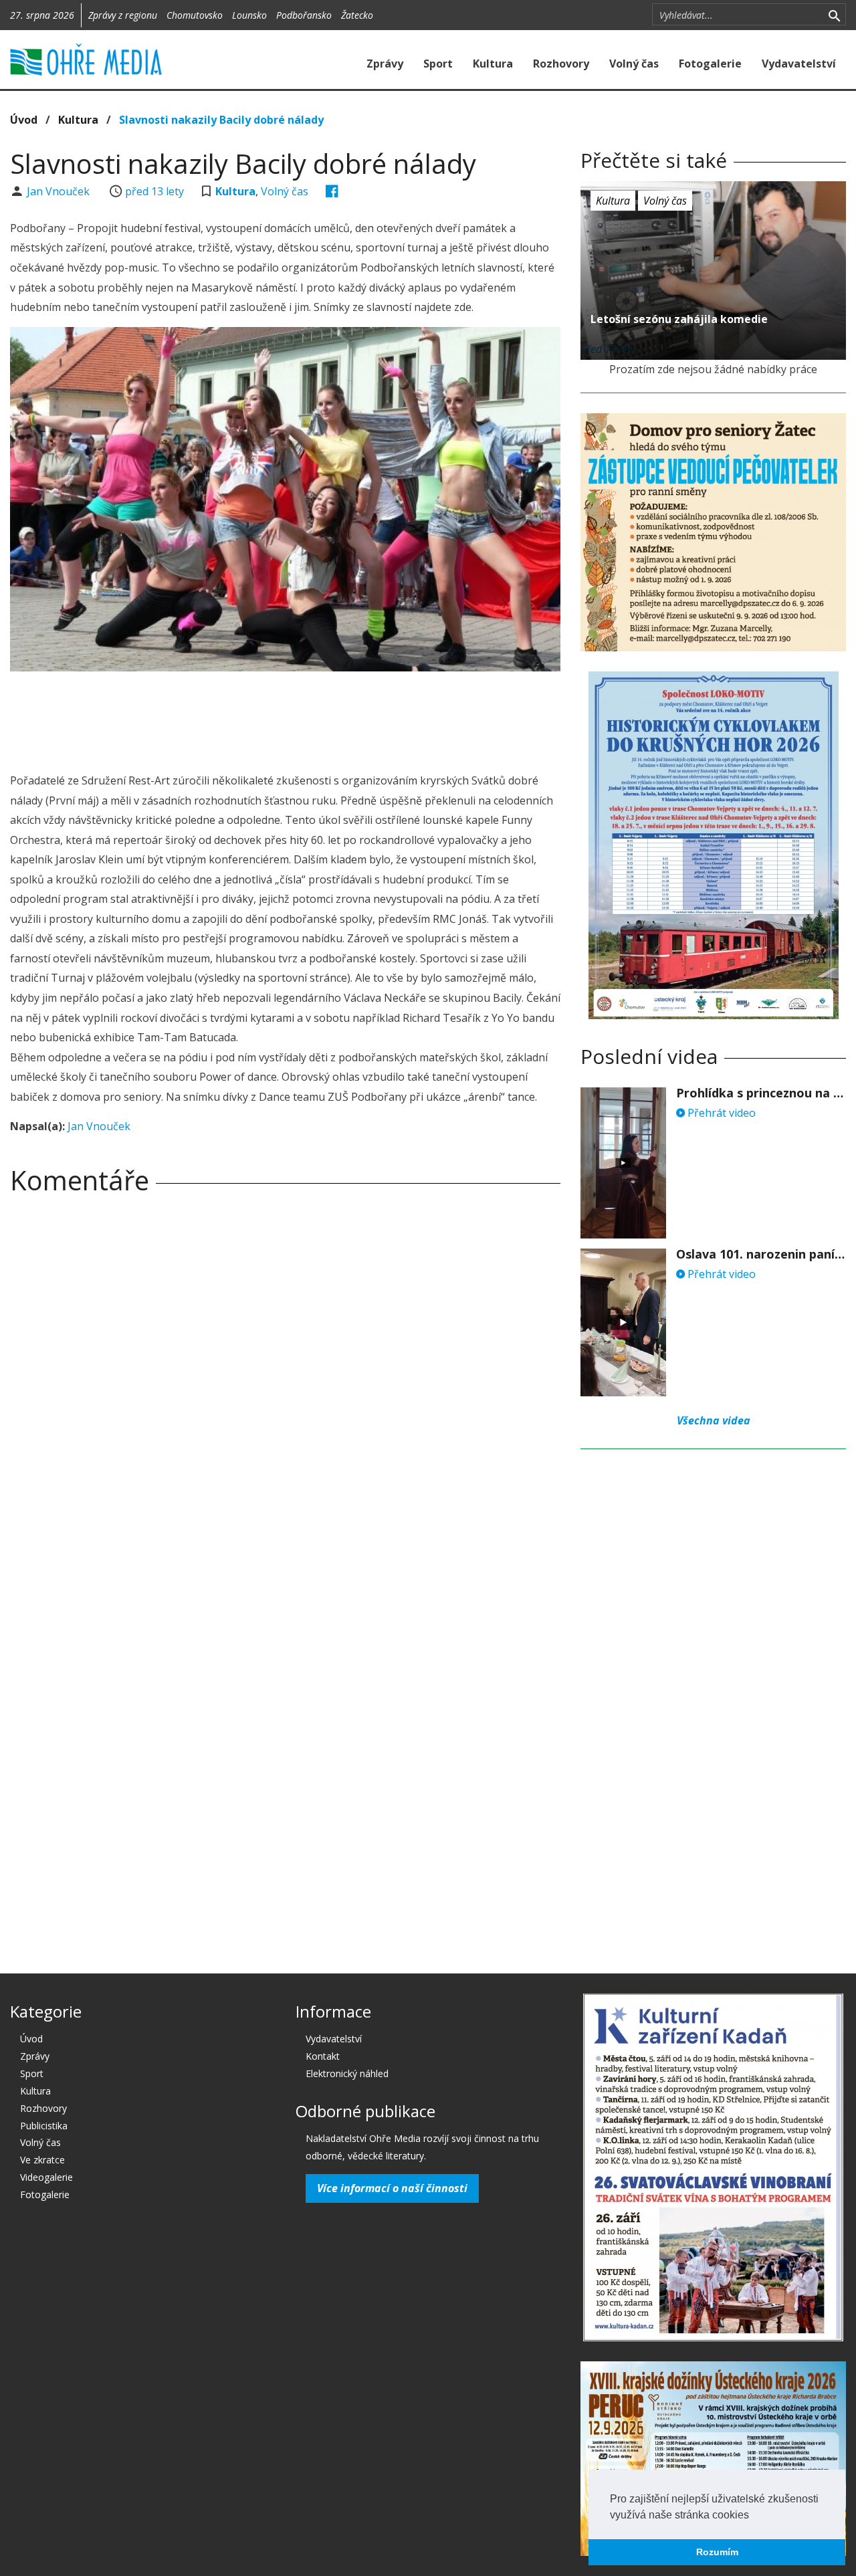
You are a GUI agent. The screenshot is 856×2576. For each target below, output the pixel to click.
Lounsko (249, 15)
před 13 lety (154, 191)
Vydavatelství (799, 64)
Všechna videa (714, 1420)
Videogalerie (46, 2177)
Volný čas (634, 64)
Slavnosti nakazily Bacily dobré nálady (221, 120)
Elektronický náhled (347, 2073)
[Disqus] (285, 1392)
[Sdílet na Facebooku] (332, 191)
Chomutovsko (195, 15)
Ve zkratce (42, 2160)
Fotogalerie (710, 64)
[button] (754, 2516)
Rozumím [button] (717, 2552)
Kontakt (323, 2056)
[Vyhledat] (834, 15)
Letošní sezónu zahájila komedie (679, 319)
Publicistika (44, 2126)
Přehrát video (720, 1113)
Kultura (493, 64)
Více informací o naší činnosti (392, 2188)
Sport (438, 64)
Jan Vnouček (60, 191)
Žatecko (357, 15)
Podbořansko (304, 15)
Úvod (24, 120)
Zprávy (385, 64)
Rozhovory (561, 64)
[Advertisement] (286, 718)
